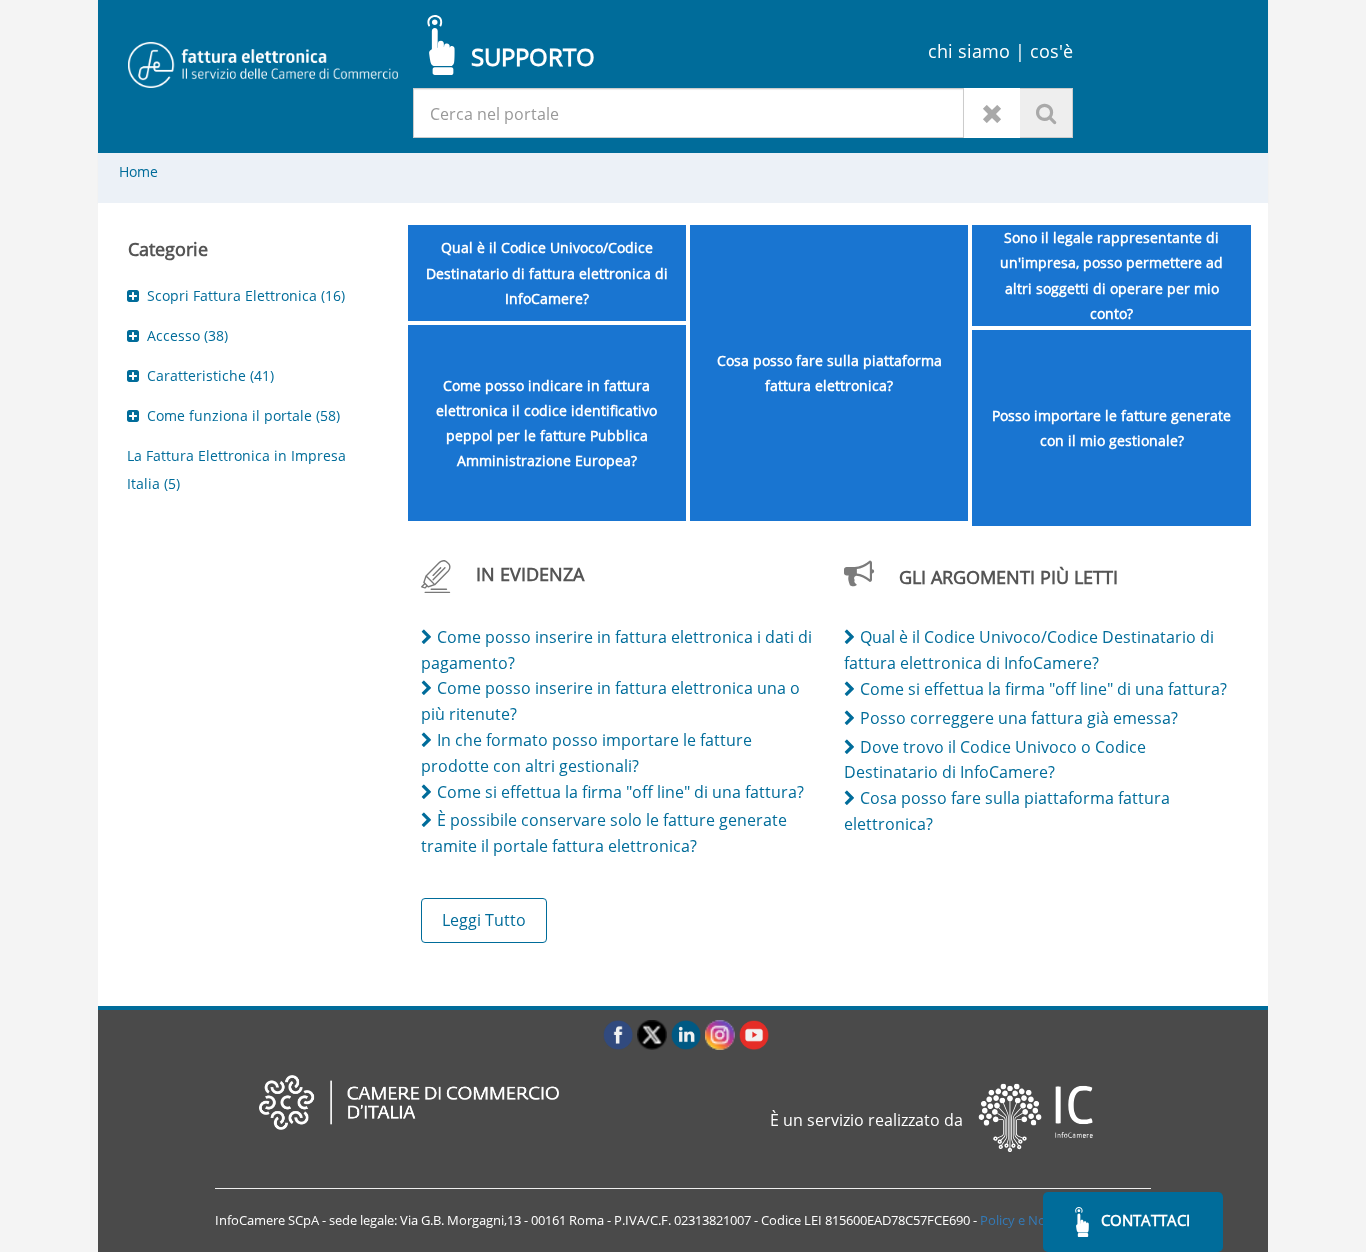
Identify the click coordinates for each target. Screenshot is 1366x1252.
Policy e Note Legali (1037, 1220)
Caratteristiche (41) (210, 375)
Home (138, 171)
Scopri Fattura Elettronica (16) (246, 295)
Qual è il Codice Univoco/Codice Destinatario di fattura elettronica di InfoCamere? (547, 272)
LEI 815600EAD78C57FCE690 (887, 1220)
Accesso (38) (187, 335)
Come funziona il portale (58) (243, 415)
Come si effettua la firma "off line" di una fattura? (620, 792)
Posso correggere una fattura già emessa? (1019, 718)
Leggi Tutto (484, 920)
